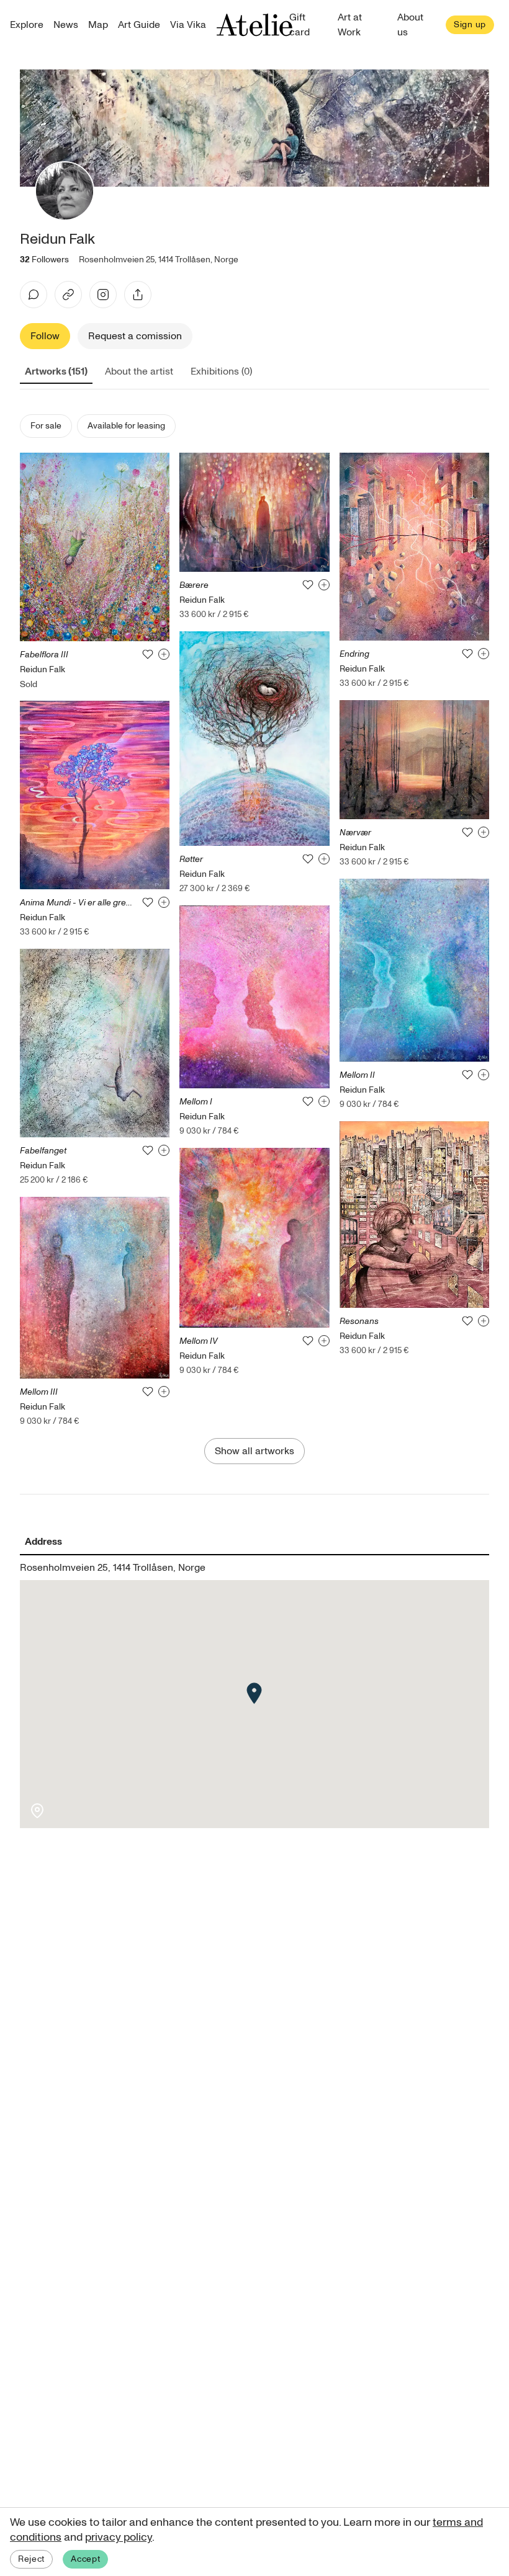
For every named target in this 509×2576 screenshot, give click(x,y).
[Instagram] (103, 295)
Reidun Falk (43, 669)
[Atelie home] (254, 25)
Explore (27, 25)
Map (98, 25)
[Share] (138, 295)
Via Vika (188, 25)
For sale (46, 426)
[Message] (34, 295)
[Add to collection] (164, 654)
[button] (254, 1693)
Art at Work (350, 25)
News (66, 25)
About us (410, 25)
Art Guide (139, 25)
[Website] (68, 295)
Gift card (300, 25)
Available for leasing (126, 426)
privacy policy (119, 2537)
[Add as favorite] (148, 654)
